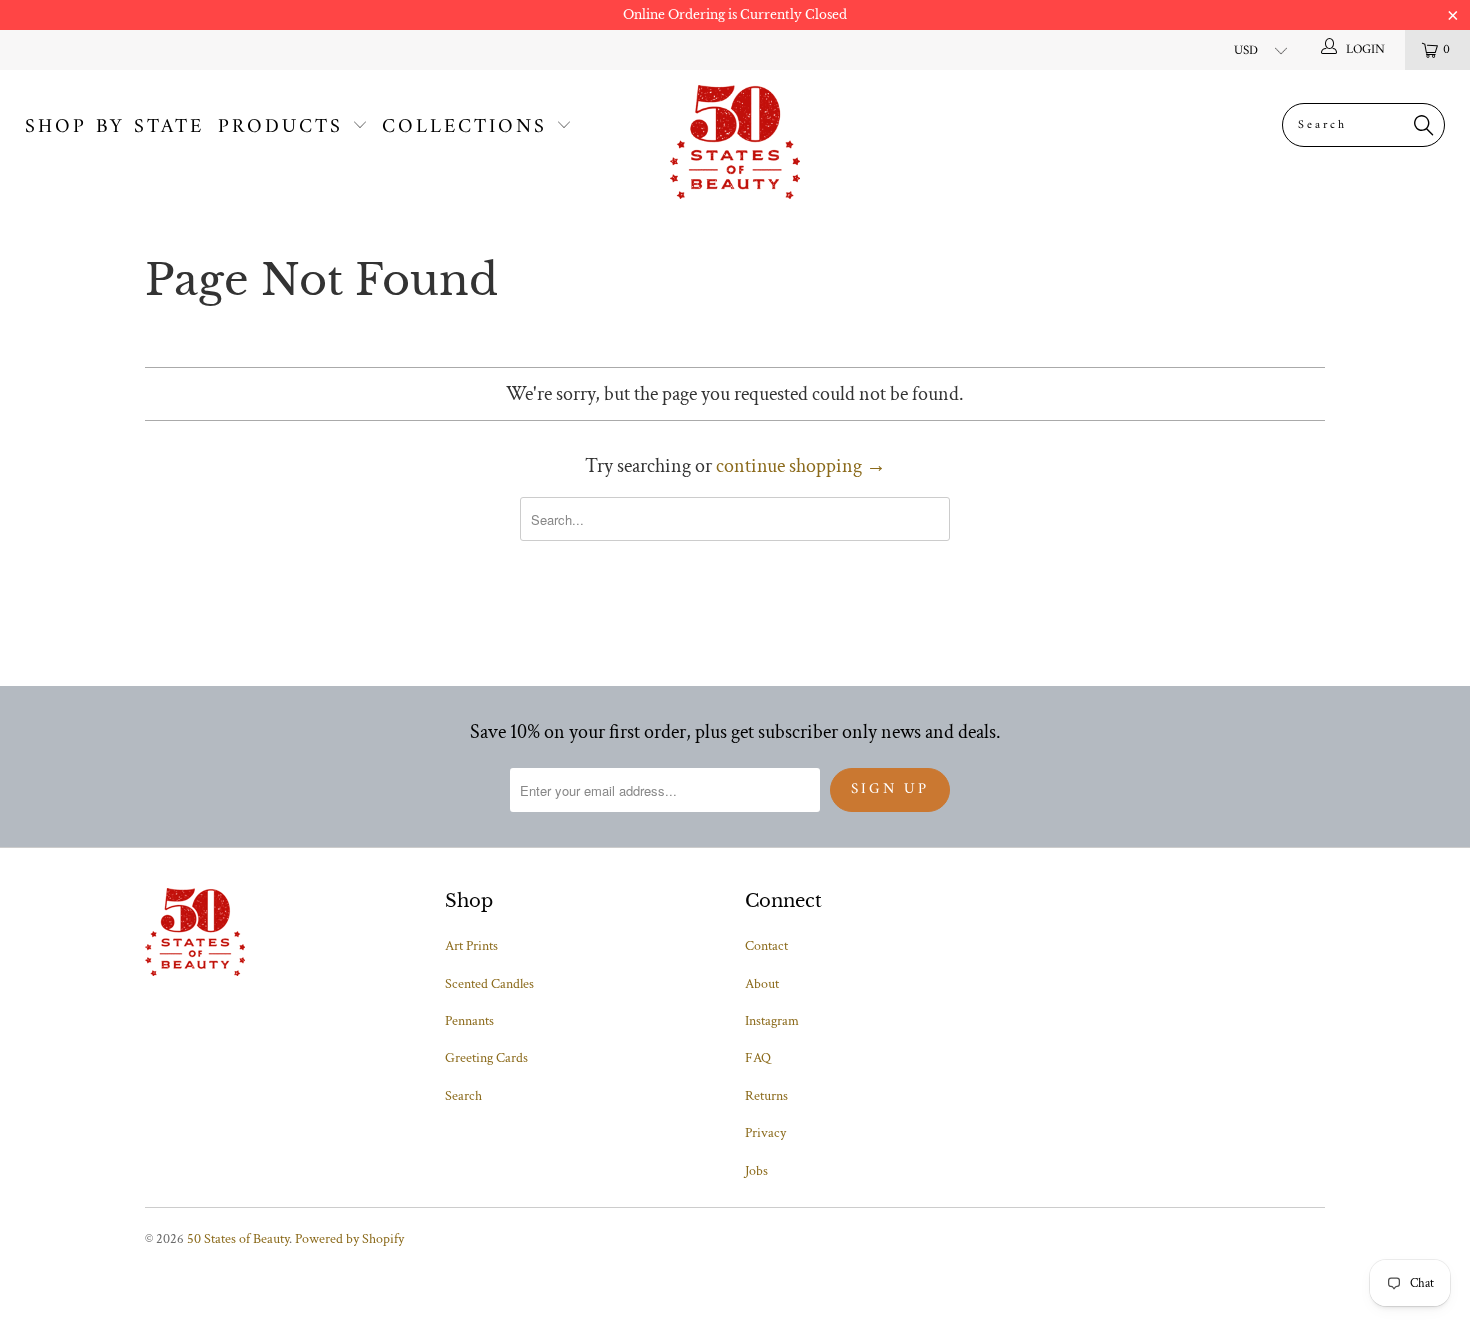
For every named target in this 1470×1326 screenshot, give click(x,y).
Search (463, 1096)
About (762, 984)
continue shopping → (801, 466)
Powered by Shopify (349, 1239)
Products (280, 127)
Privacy (765, 1133)
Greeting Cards (486, 1058)
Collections (464, 127)
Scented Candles (489, 984)
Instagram (772, 1021)
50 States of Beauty (238, 1239)
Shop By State (114, 127)
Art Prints (471, 946)
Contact (766, 946)
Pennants (469, 1021)
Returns (766, 1096)
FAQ (758, 1058)
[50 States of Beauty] (734, 142)
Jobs (756, 1171)
